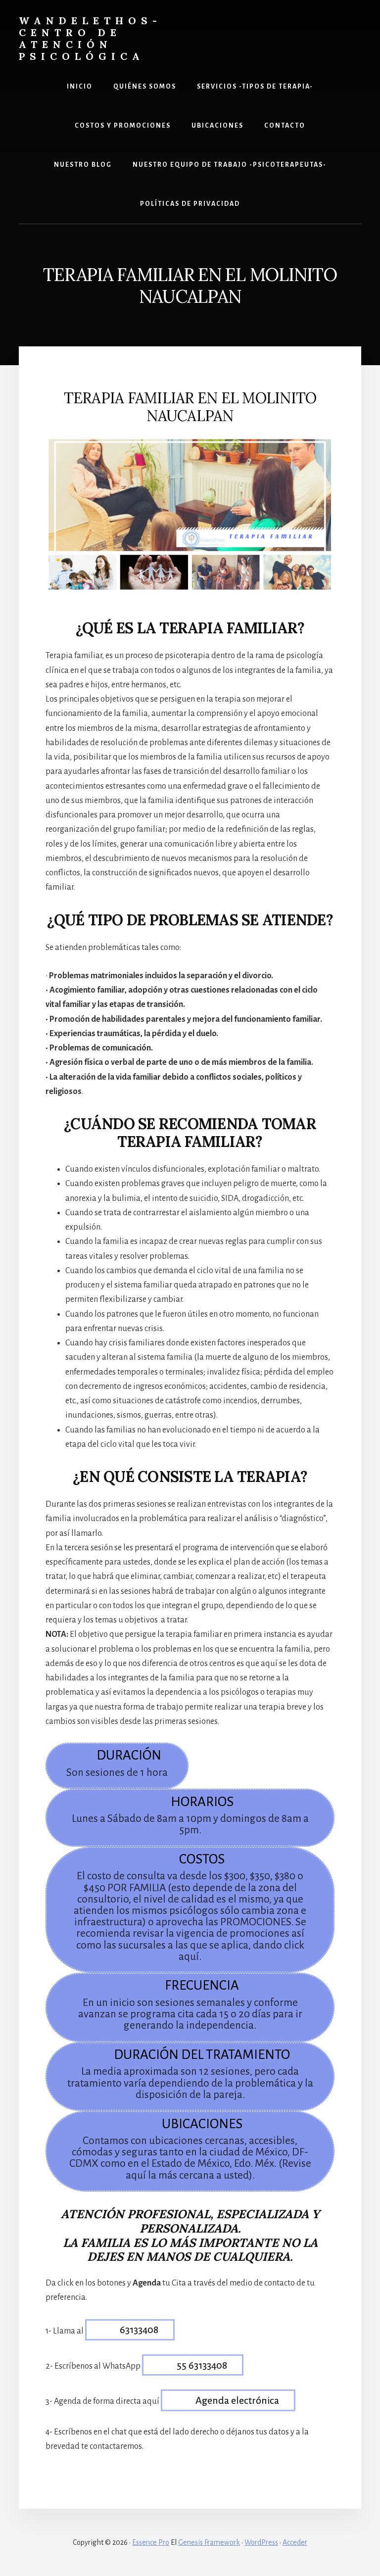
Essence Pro (151, 2542)
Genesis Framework (209, 2542)
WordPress (261, 2542)
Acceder (295, 2542)
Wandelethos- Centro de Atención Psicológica (90, 38)
